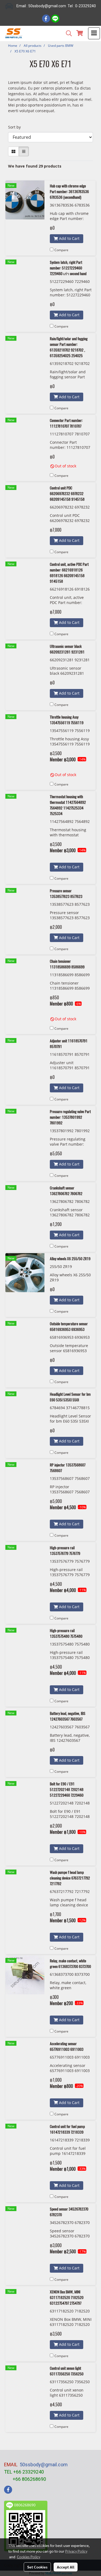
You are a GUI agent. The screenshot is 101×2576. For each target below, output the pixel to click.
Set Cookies (37, 2567)
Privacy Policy (76, 2551)
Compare (61, 250)
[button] (67, 33)
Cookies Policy (29, 2557)
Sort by (16, 127)
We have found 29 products (35, 166)
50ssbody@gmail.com (44, 2465)
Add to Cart (69, 238)
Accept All (66, 2567)
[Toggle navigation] (94, 33)
